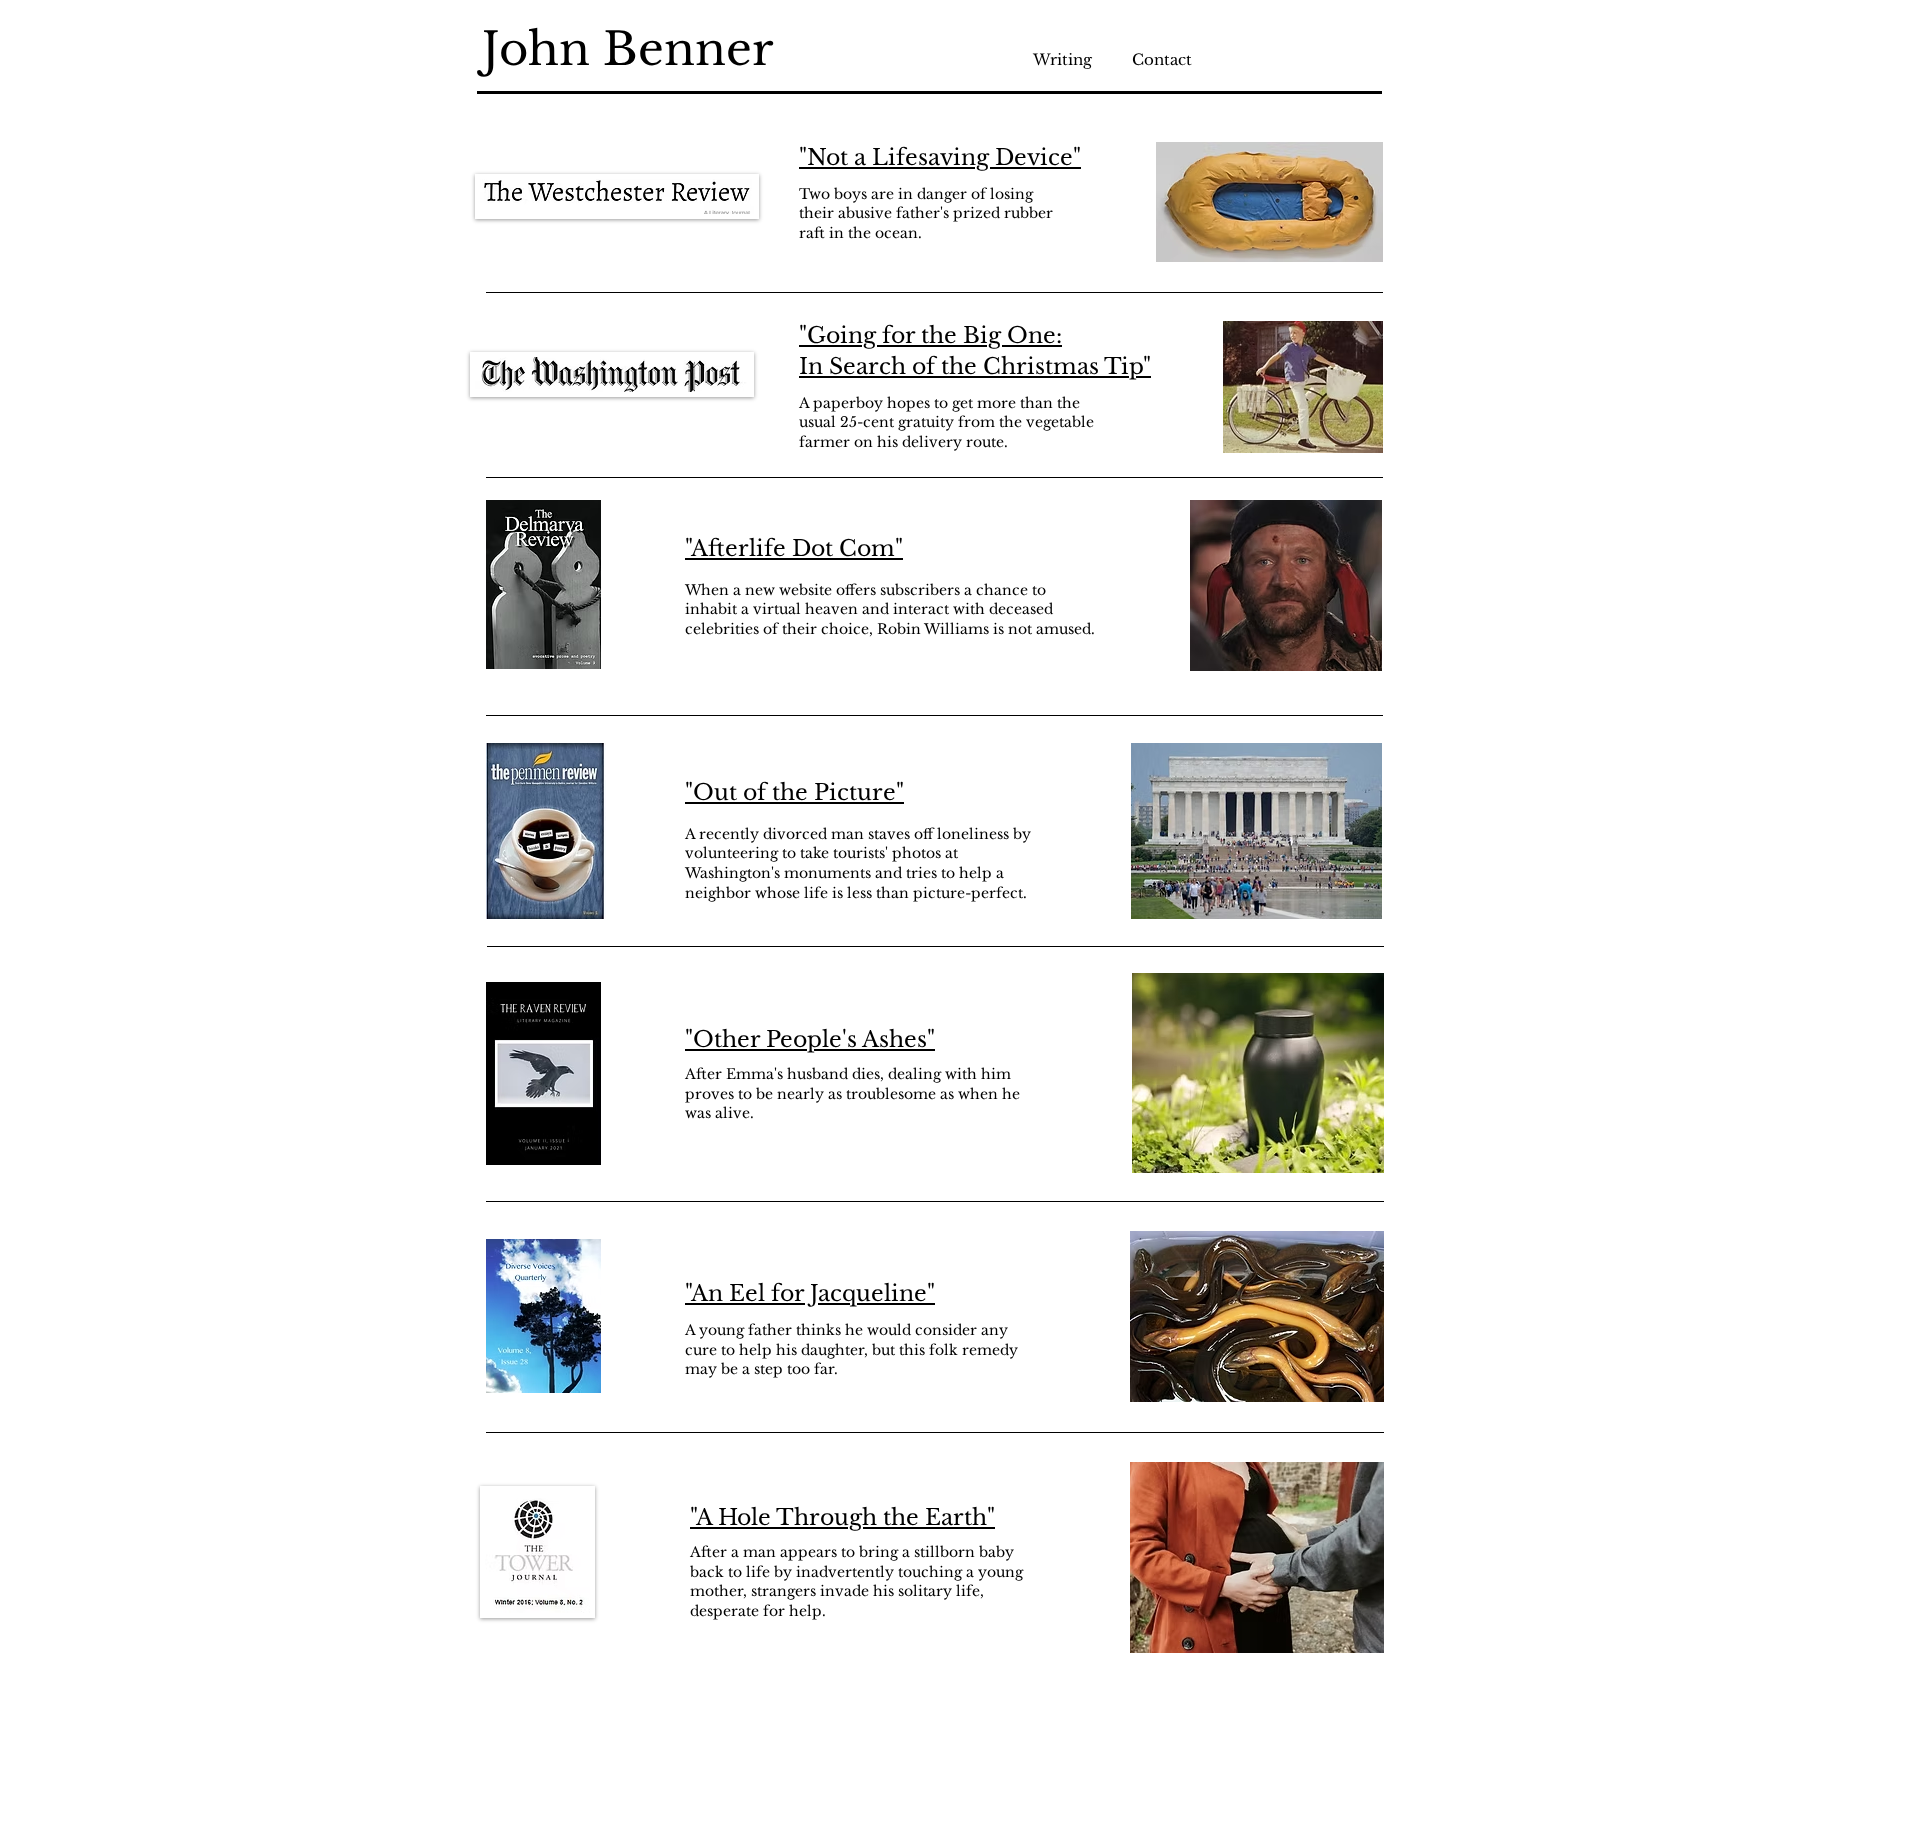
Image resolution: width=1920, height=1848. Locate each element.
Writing (1082, 59)
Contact (1162, 59)
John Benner (627, 49)
